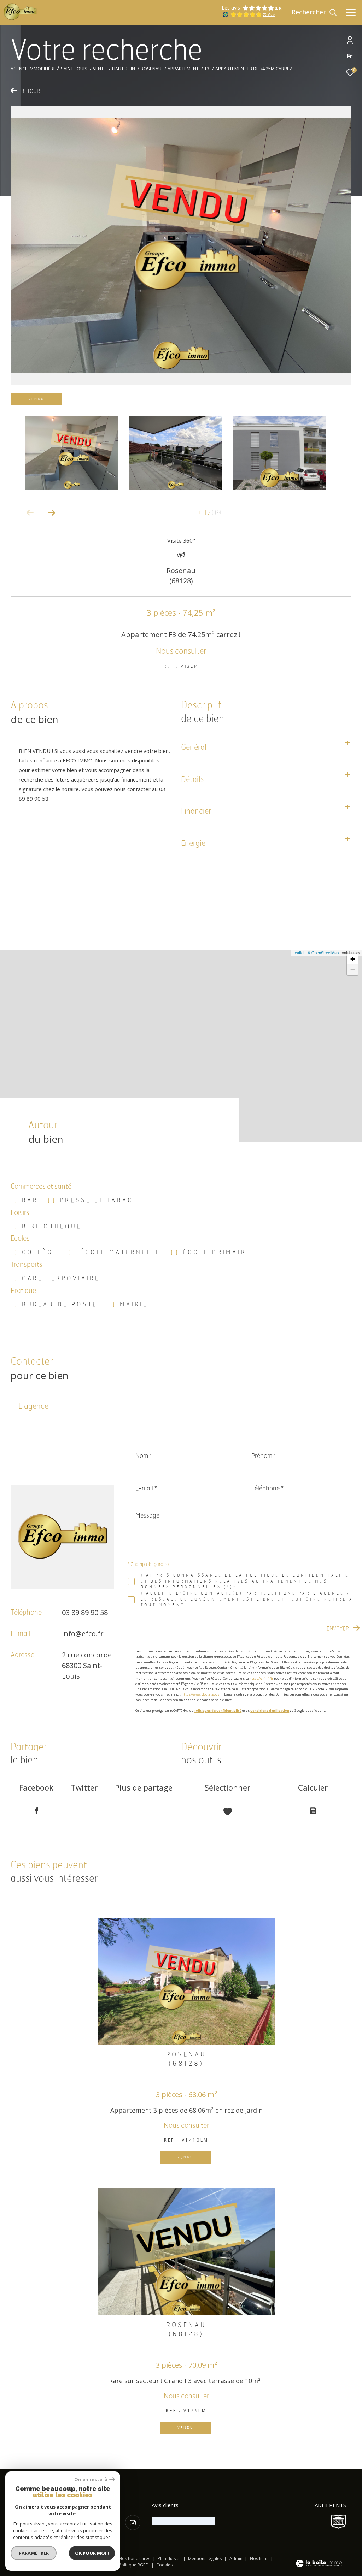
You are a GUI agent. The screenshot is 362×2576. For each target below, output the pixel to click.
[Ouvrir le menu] (351, 12)
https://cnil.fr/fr (261, 1678)
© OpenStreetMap (323, 952)
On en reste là (91, 2479)
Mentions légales (205, 2559)
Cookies (164, 2565)
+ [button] (353, 959)
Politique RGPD (134, 2565)
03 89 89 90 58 (85, 1612)
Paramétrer (34, 2553)
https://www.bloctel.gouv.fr (202, 1694)
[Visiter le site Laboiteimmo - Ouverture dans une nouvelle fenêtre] (319, 2564)
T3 (207, 69)
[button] (51, 513)
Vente (100, 69)
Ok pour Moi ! (92, 2553)
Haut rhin (124, 69)
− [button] (353, 970)
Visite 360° (181, 541)
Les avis (231, 8)
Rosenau (151, 69)
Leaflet (299, 952)
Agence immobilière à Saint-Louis (49, 69)
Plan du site (170, 2559)
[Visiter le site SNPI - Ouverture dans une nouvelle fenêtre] (338, 2522)
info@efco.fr (83, 1634)
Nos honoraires (135, 2559)
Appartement (183, 69)
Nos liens (260, 2559)
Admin (237, 2559)
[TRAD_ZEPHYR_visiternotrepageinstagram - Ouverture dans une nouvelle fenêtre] (133, 2522)
